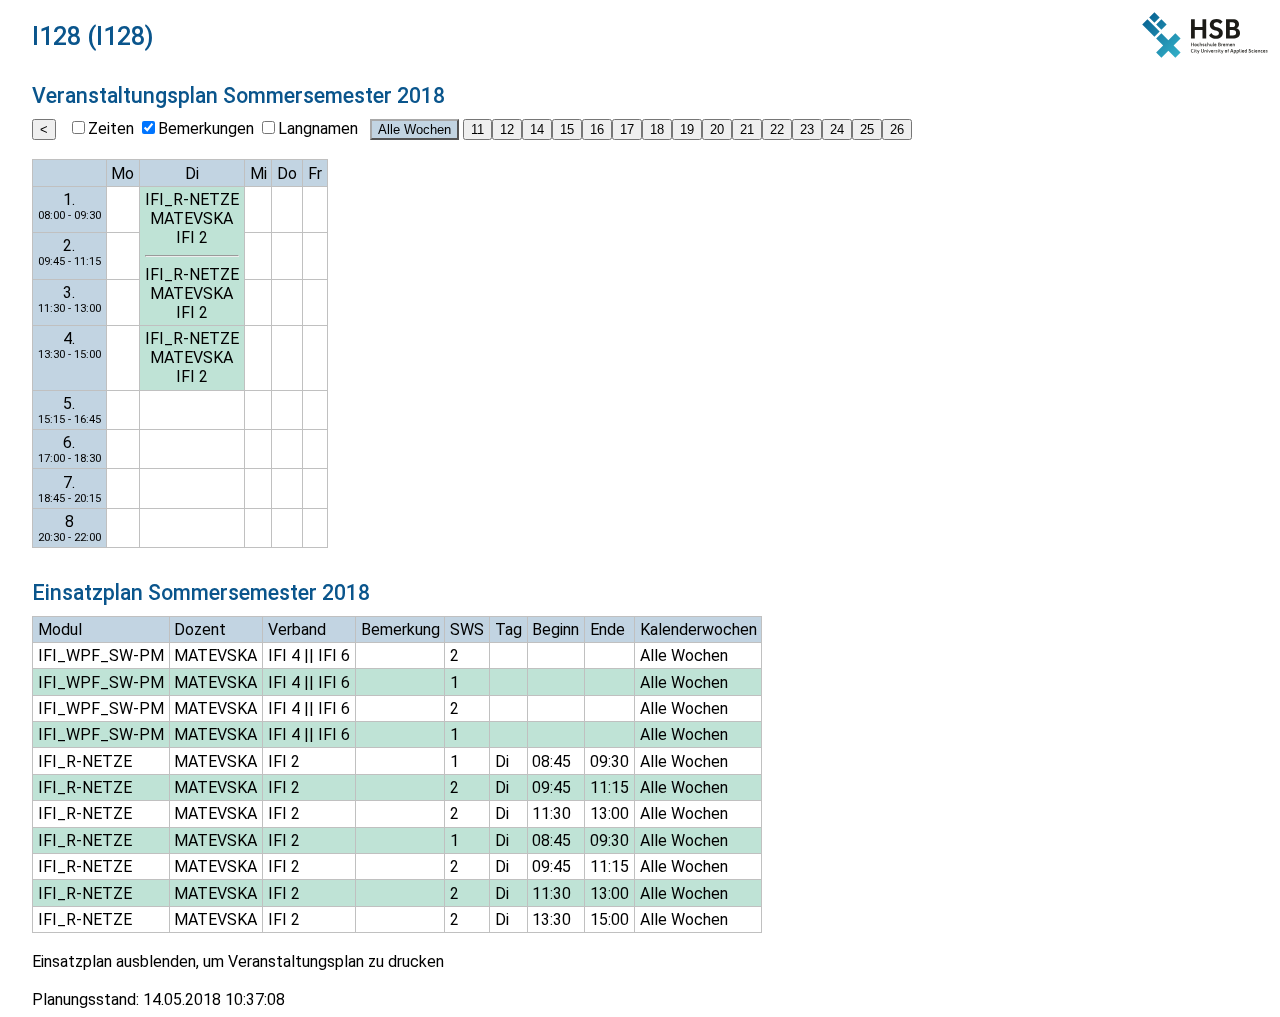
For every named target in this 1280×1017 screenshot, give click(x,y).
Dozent (200, 629)
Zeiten (111, 128)
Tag (508, 629)
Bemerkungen (206, 128)
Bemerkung (400, 629)
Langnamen (318, 128)
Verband (297, 629)
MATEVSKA (191, 218)
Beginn (555, 629)
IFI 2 (192, 237)
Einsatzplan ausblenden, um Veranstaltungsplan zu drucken (238, 961)
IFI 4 (284, 655)
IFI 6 (334, 655)
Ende (607, 629)
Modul (60, 629)
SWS (467, 629)
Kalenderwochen (698, 629)
